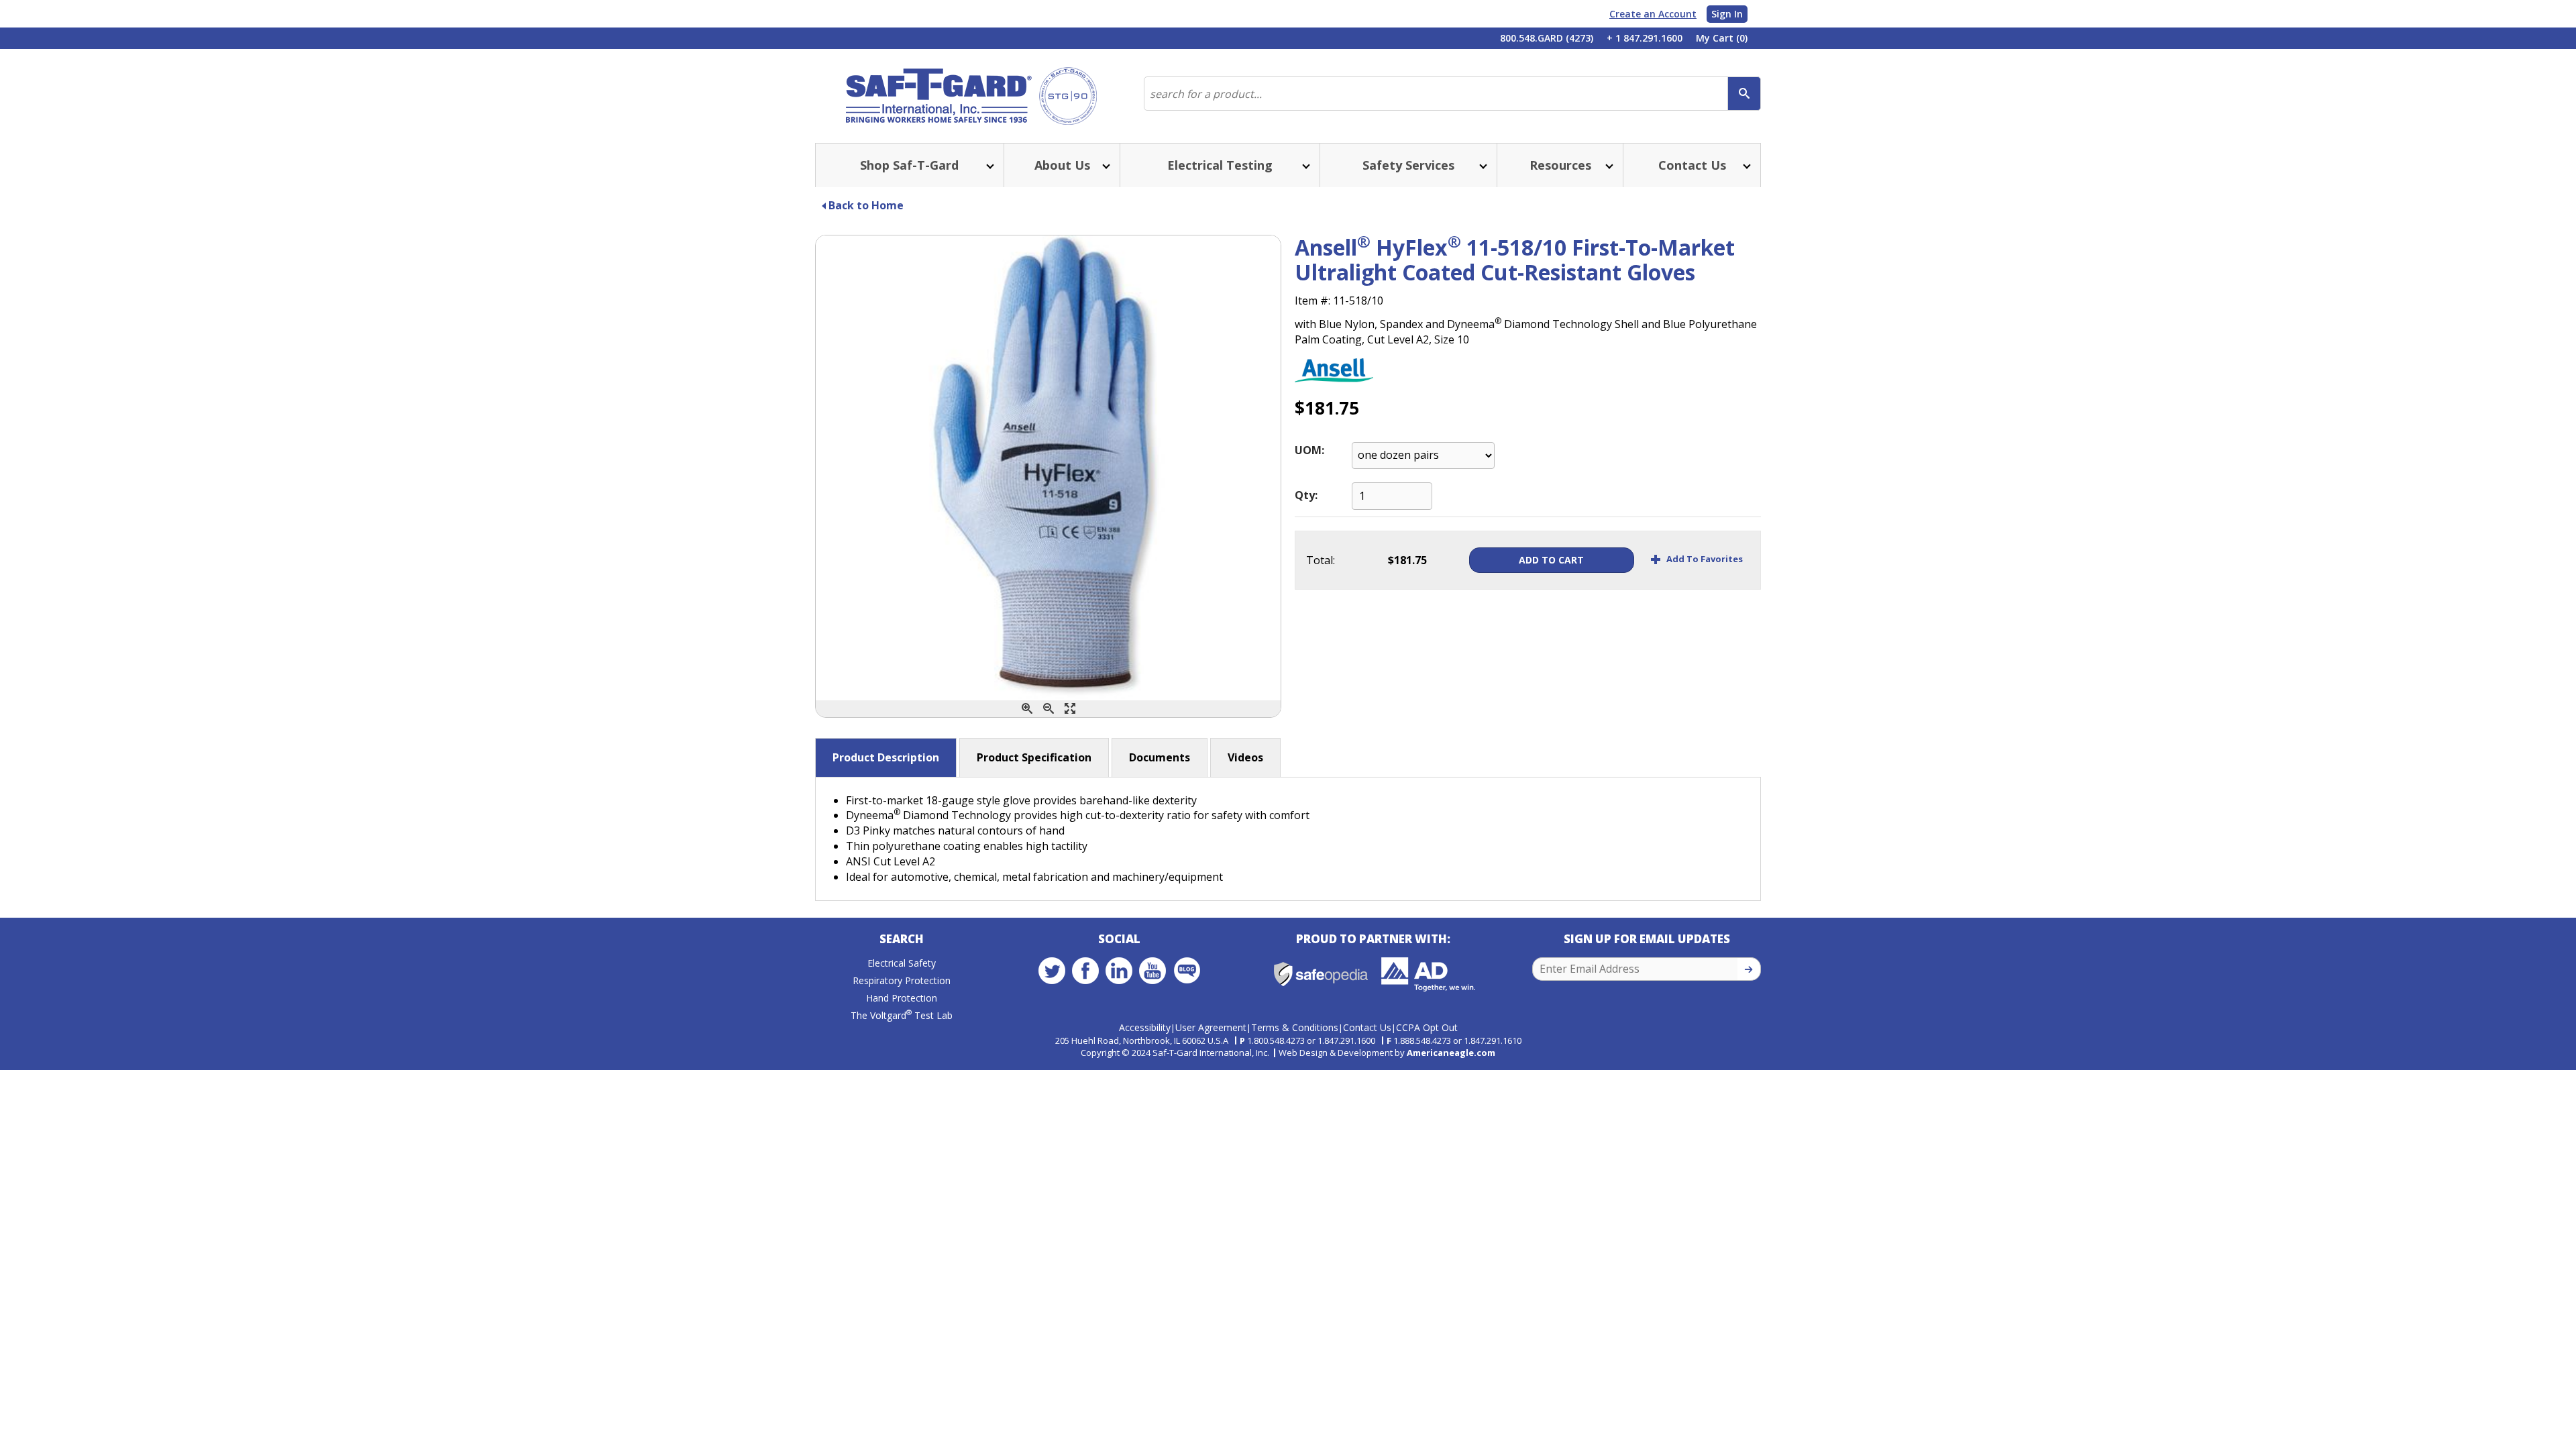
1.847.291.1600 (1346, 1040)
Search (902, 939)
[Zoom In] (1027, 709)
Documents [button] (1160, 757)
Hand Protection (902, 998)
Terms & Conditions (1295, 1027)
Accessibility (1145, 1027)
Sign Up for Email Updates (1647, 939)
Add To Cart (1551, 560)
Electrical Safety (902, 963)
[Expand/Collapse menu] (989, 165)
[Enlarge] (1070, 709)
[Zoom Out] (1049, 709)
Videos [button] (1245, 757)
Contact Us (1367, 1027)
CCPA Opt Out (1427, 1027)
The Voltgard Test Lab (902, 1015)
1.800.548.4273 (1276, 1040)
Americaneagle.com (1451, 1053)
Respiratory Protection (902, 980)
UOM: (1309, 450)
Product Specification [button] (1034, 757)
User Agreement (1211, 1027)
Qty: (1306, 495)
